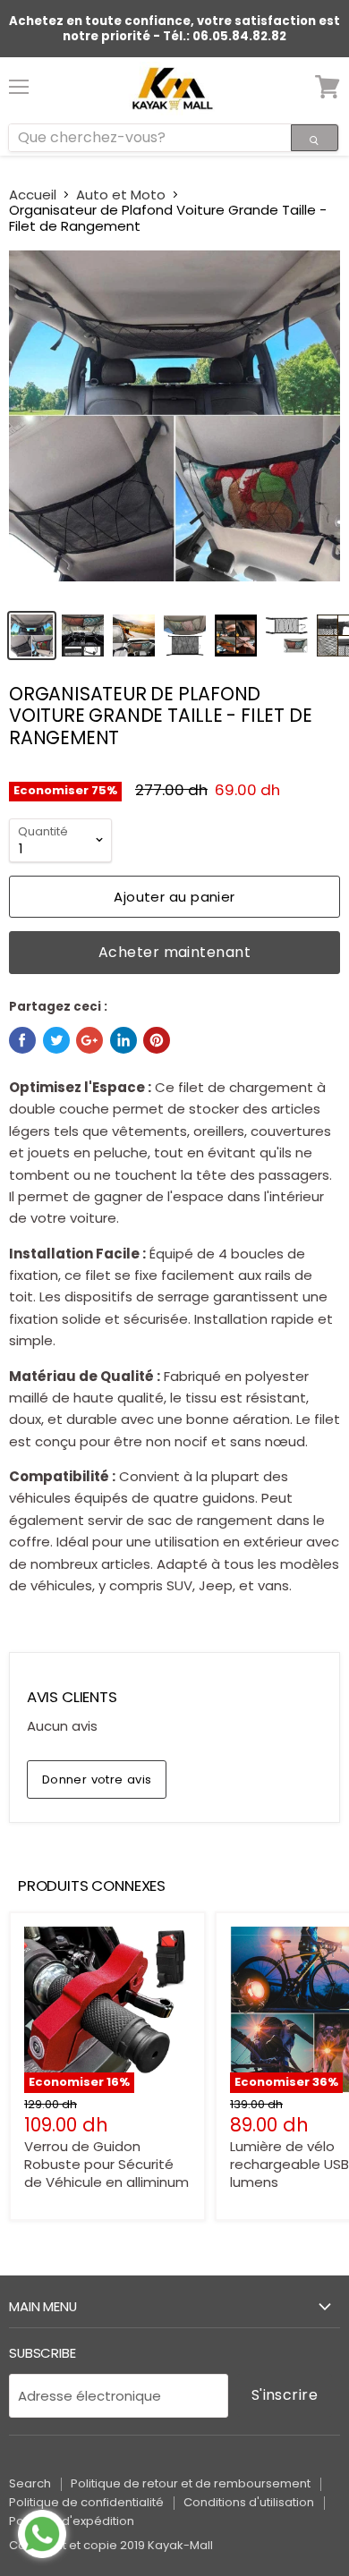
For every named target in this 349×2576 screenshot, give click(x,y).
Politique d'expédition (72, 2521)
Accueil (33, 195)
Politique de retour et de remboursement (191, 2483)
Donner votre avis (97, 1779)
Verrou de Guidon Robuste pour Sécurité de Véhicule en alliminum (106, 2164)
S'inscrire (285, 2395)
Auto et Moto (121, 195)
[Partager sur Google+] (89, 1040)
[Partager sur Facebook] (22, 1040)
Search (30, 2483)
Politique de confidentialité (86, 2502)
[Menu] (19, 80)
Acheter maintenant (175, 952)
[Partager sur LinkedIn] (123, 1040)
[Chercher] (315, 138)
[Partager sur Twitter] (56, 1040)
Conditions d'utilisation (249, 2502)
